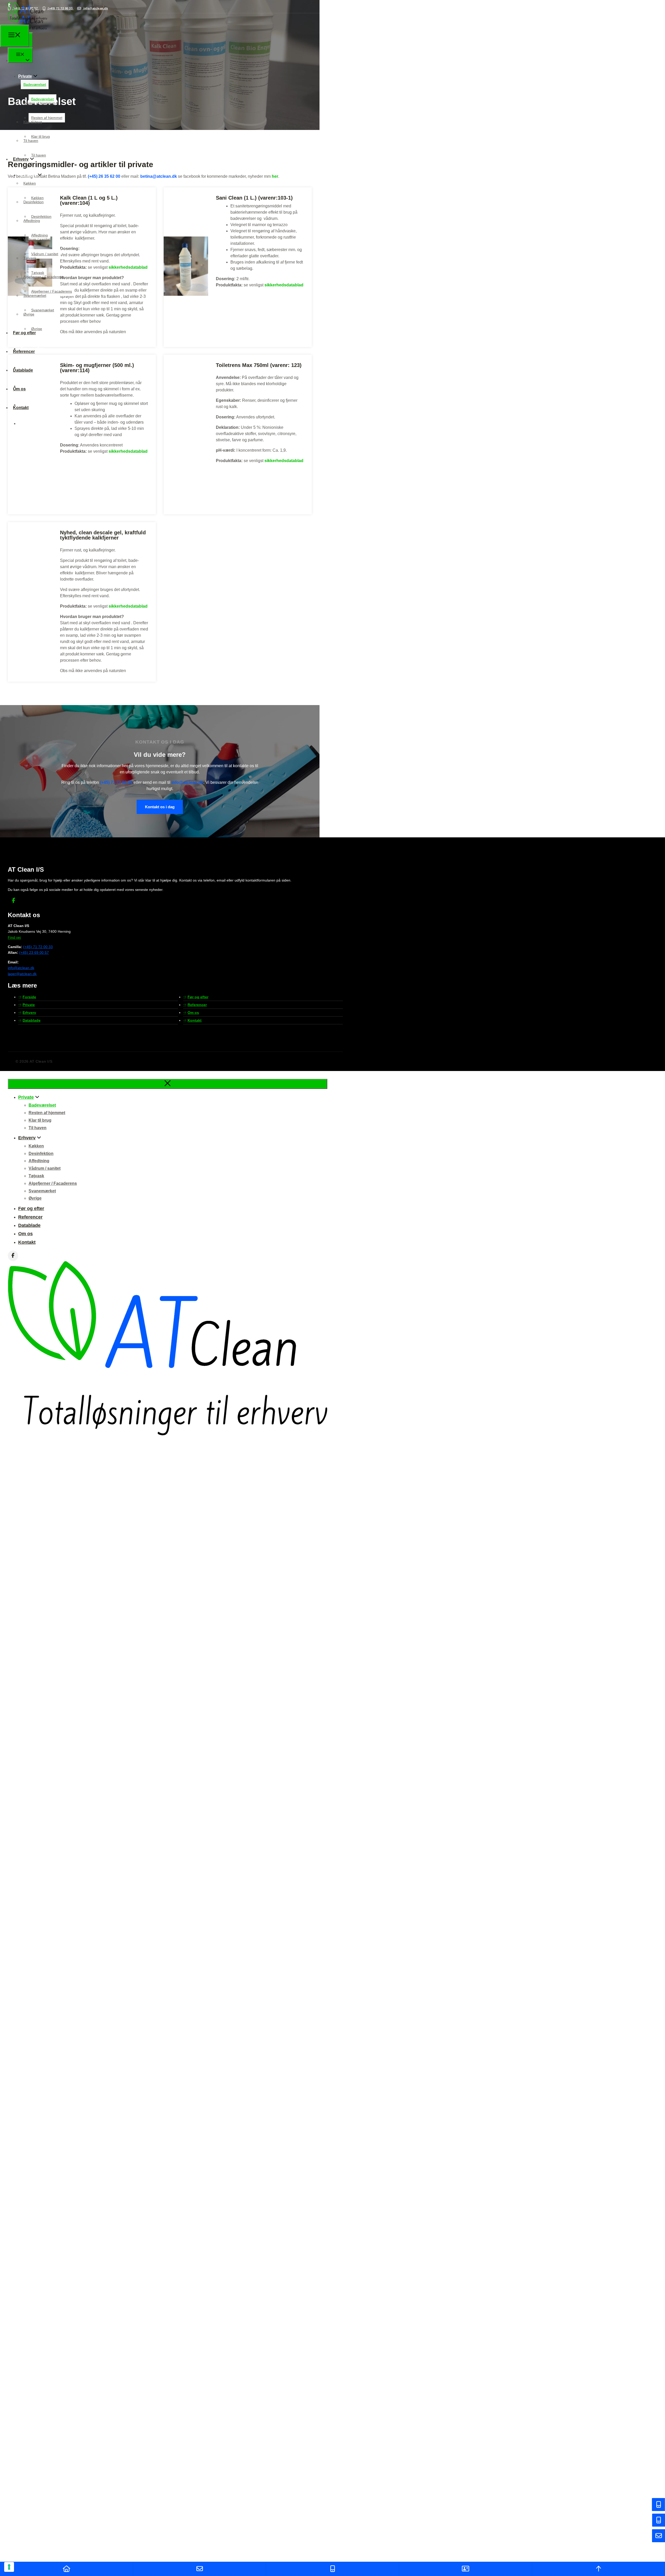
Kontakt (29, 423)
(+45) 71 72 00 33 (116, 782)
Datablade (23, 370)
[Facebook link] (14, 901)
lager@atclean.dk (22, 974)
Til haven (31, 141)
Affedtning (32, 221)
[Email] (199, 2569)
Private (17, 60)
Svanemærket (35, 295)
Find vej (14, 937)
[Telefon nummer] (332, 2569)
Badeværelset (35, 84)
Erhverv (21, 159)
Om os (19, 389)
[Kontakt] (465, 2569)
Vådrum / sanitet (37, 239)
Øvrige (29, 314)
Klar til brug (33, 122)
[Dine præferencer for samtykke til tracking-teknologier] (9, 2567)
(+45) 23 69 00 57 (34, 952)
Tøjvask (30, 258)
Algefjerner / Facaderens (44, 277)
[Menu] (15, 36)
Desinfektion (34, 202)
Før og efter (24, 333)
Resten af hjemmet (39, 103)
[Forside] (66, 2569)
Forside (29, 997)
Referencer (24, 351)
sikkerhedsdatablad (128, 451)
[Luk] (168, 1084)
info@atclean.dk (187, 782)
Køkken (30, 183)
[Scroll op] (598, 2569)
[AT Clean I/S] (27, 21)
